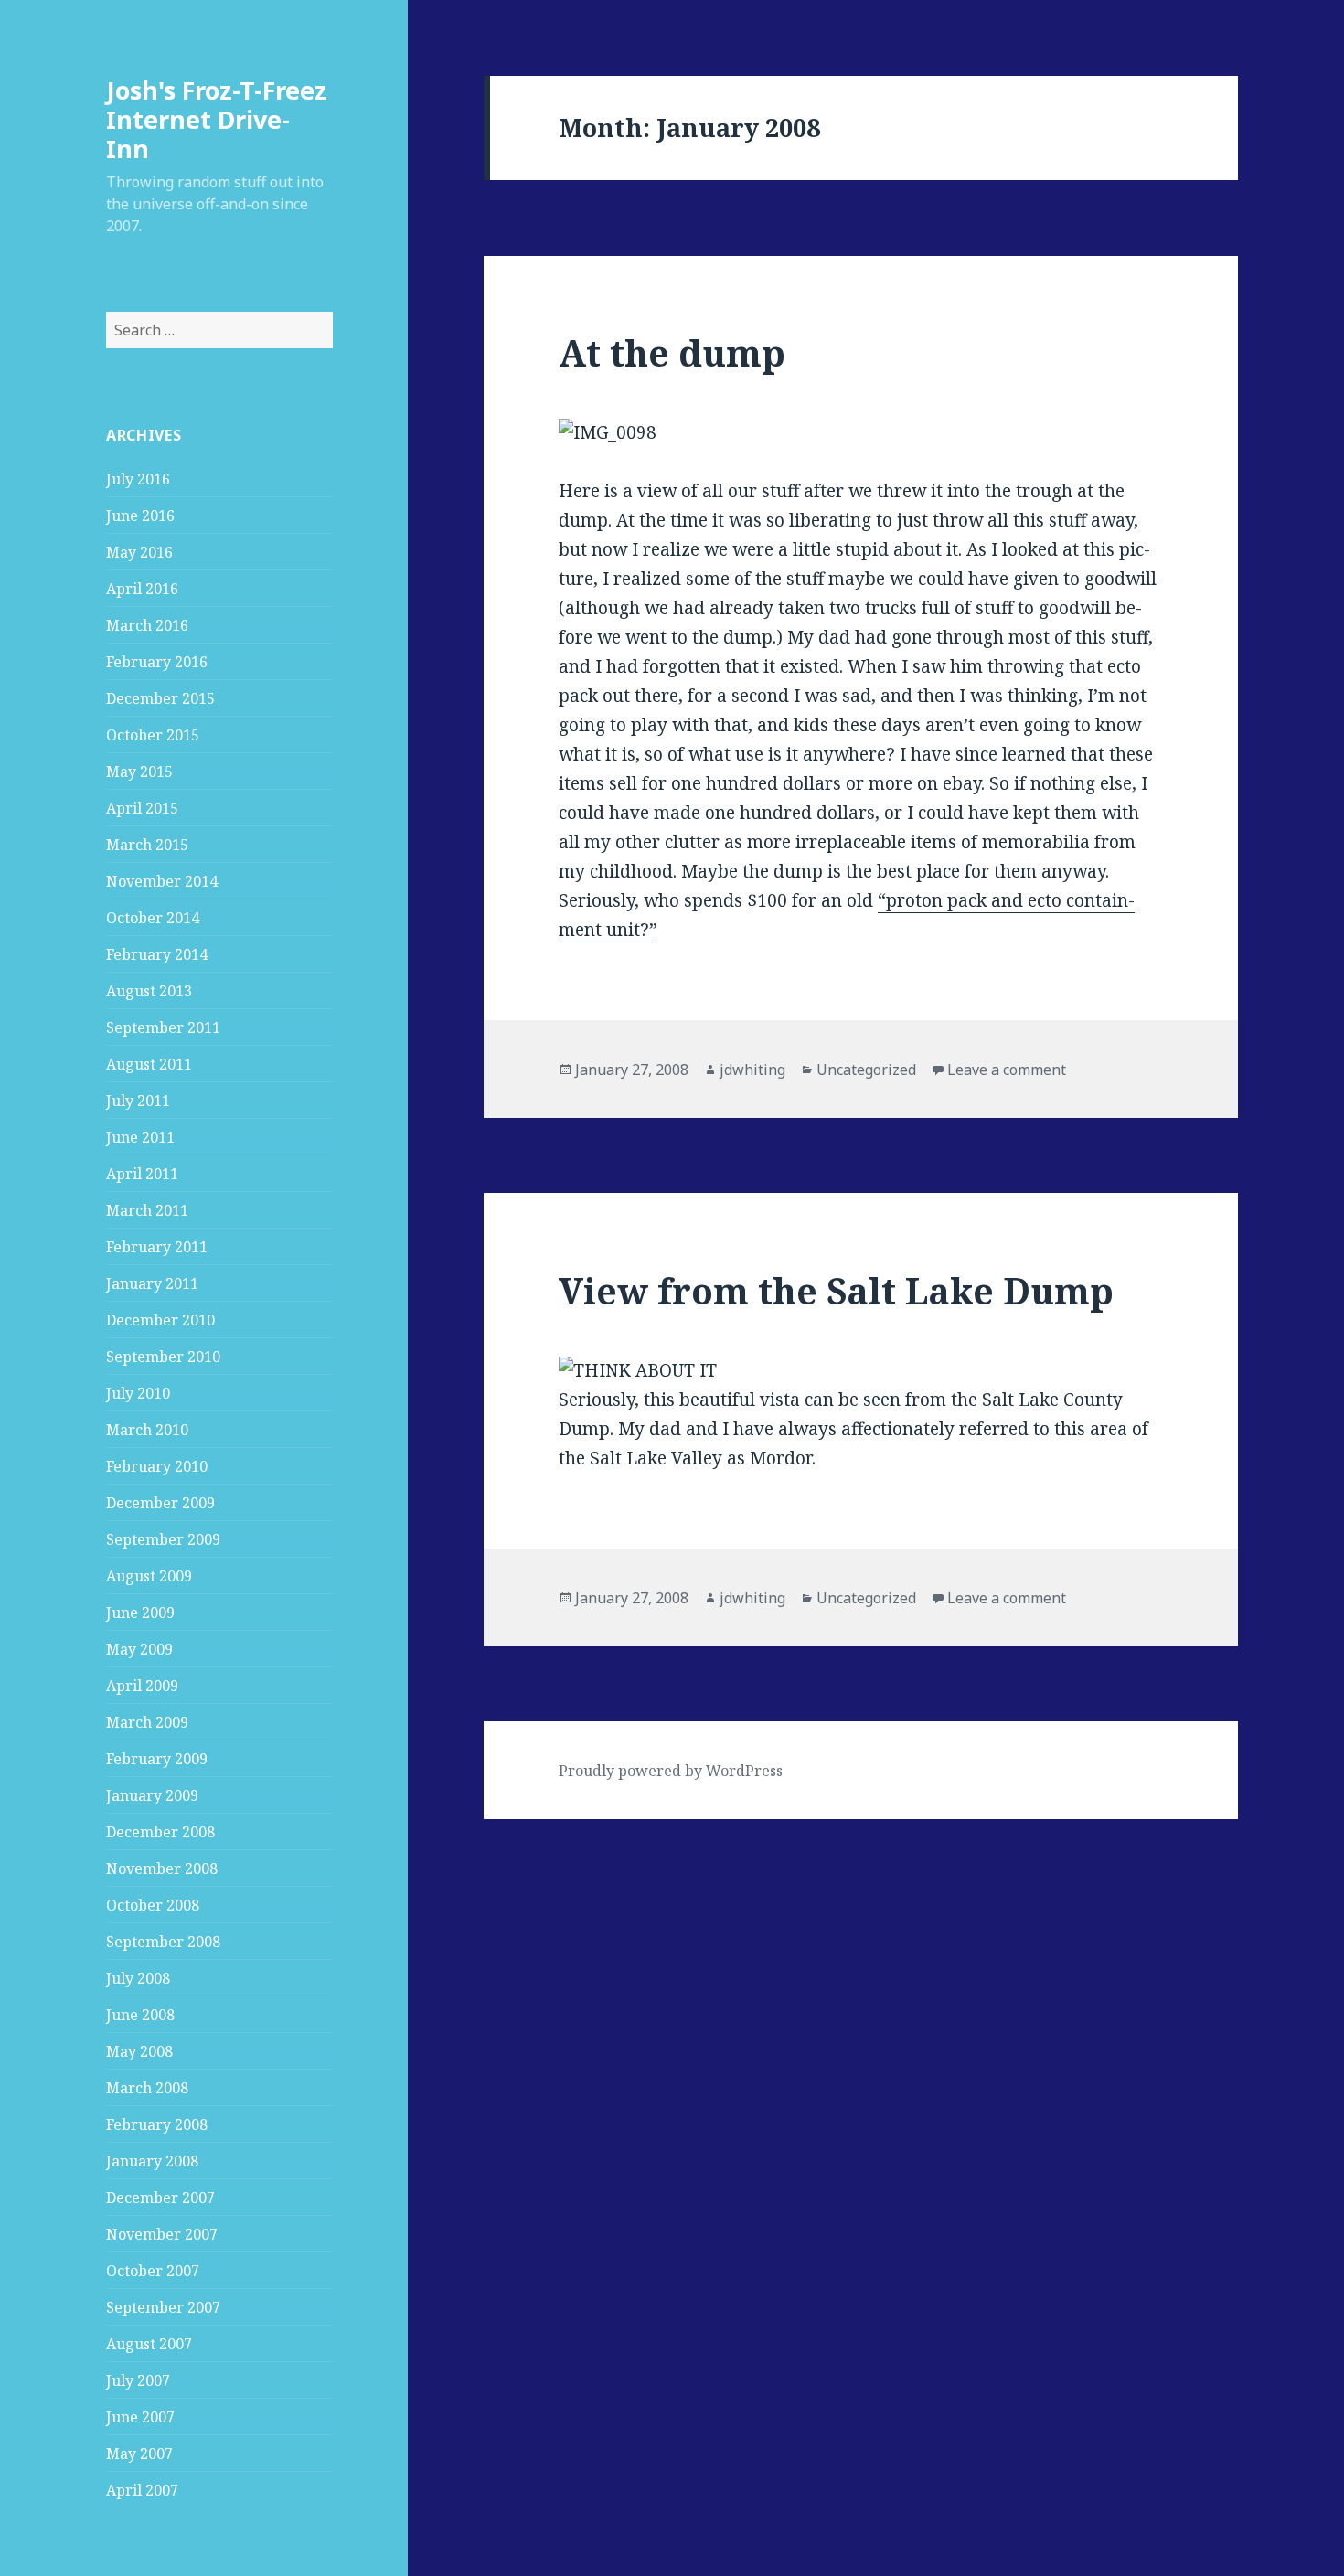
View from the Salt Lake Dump (836, 1290)
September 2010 (163, 1357)
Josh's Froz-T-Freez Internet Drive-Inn (217, 119)
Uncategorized (866, 1070)
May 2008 (139, 2051)
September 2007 (163, 2307)
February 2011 (157, 1247)
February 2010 (157, 1466)
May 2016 (139, 552)
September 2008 (163, 1942)
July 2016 (138, 479)
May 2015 (139, 772)
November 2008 (162, 1868)
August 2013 (149, 991)
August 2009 (149, 1576)
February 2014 (157, 954)
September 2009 (163, 1539)
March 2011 (147, 1210)
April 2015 (142, 808)
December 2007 (160, 2198)
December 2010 (160, 1320)
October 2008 (153, 1905)
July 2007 (138, 2380)
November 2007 (162, 2234)
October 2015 (153, 735)
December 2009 (160, 1503)
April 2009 (142, 1686)
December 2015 (160, 698)
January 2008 (152, 2161)
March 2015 (147, 845)
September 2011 (163, 1027)
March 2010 (147, 1430)
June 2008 (140, 2015)
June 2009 (140, 1613)
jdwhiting (752, 1070)
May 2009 (139, 1649)
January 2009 (152, 1795)
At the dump (672, 352)
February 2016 (157, 662)
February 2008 (157, 2124)
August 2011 (149, 1064)
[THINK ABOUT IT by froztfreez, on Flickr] (860, 1371)
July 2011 (138, 1101)
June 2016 (140, 516)
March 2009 (147, 1722)
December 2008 (160, 1832)
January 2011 (152, 1283)
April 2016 (142, 589)
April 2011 (142, 1174)
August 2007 (149, 2344)
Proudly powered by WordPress (671, 1771)
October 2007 (153, 2271)
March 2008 (147, 2088)
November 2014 (162, 881)
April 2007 (142, 2490)
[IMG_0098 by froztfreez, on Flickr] (860, 433)
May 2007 (139, 2454)
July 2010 (138, 1393)
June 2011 (140, 1137)
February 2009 (157, 1759)
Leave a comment (1007, 1070)
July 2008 (138, 1978)
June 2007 (140, 2417)
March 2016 (147, 625)
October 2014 (153, 918)
